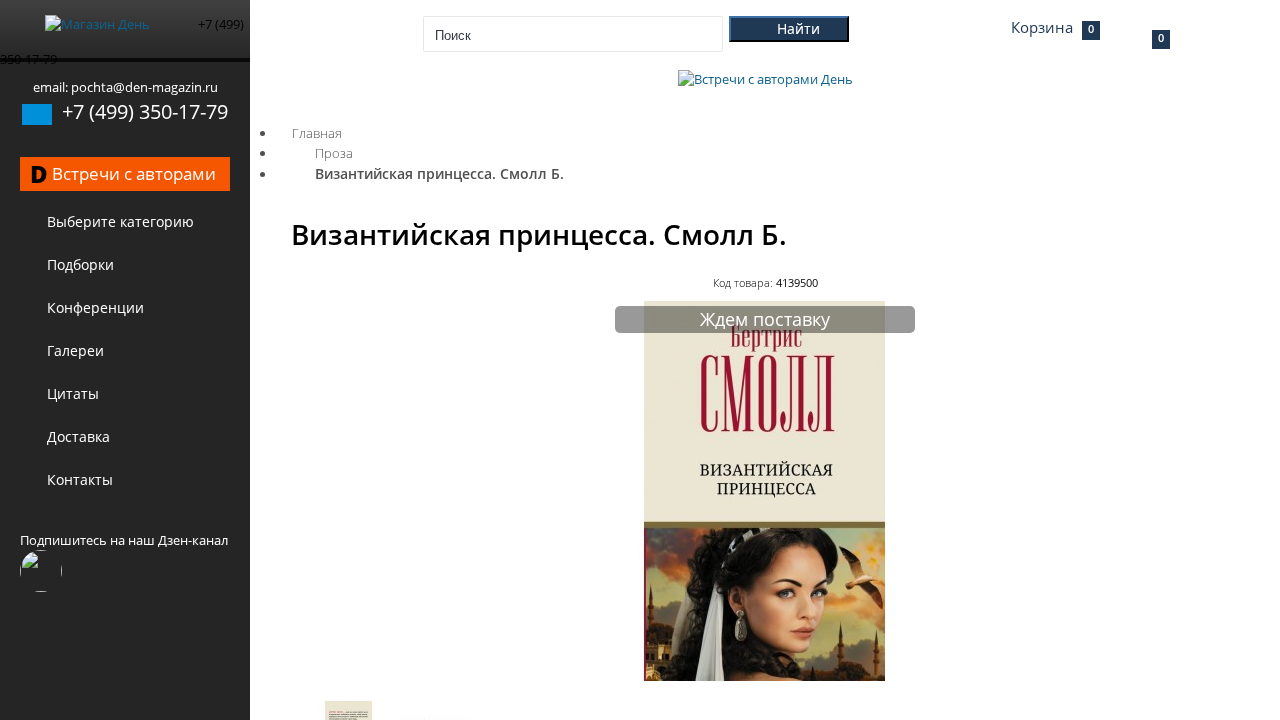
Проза (334, 153)
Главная (317, 133)
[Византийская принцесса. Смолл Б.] (765, 676)
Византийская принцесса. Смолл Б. (439, 173)
